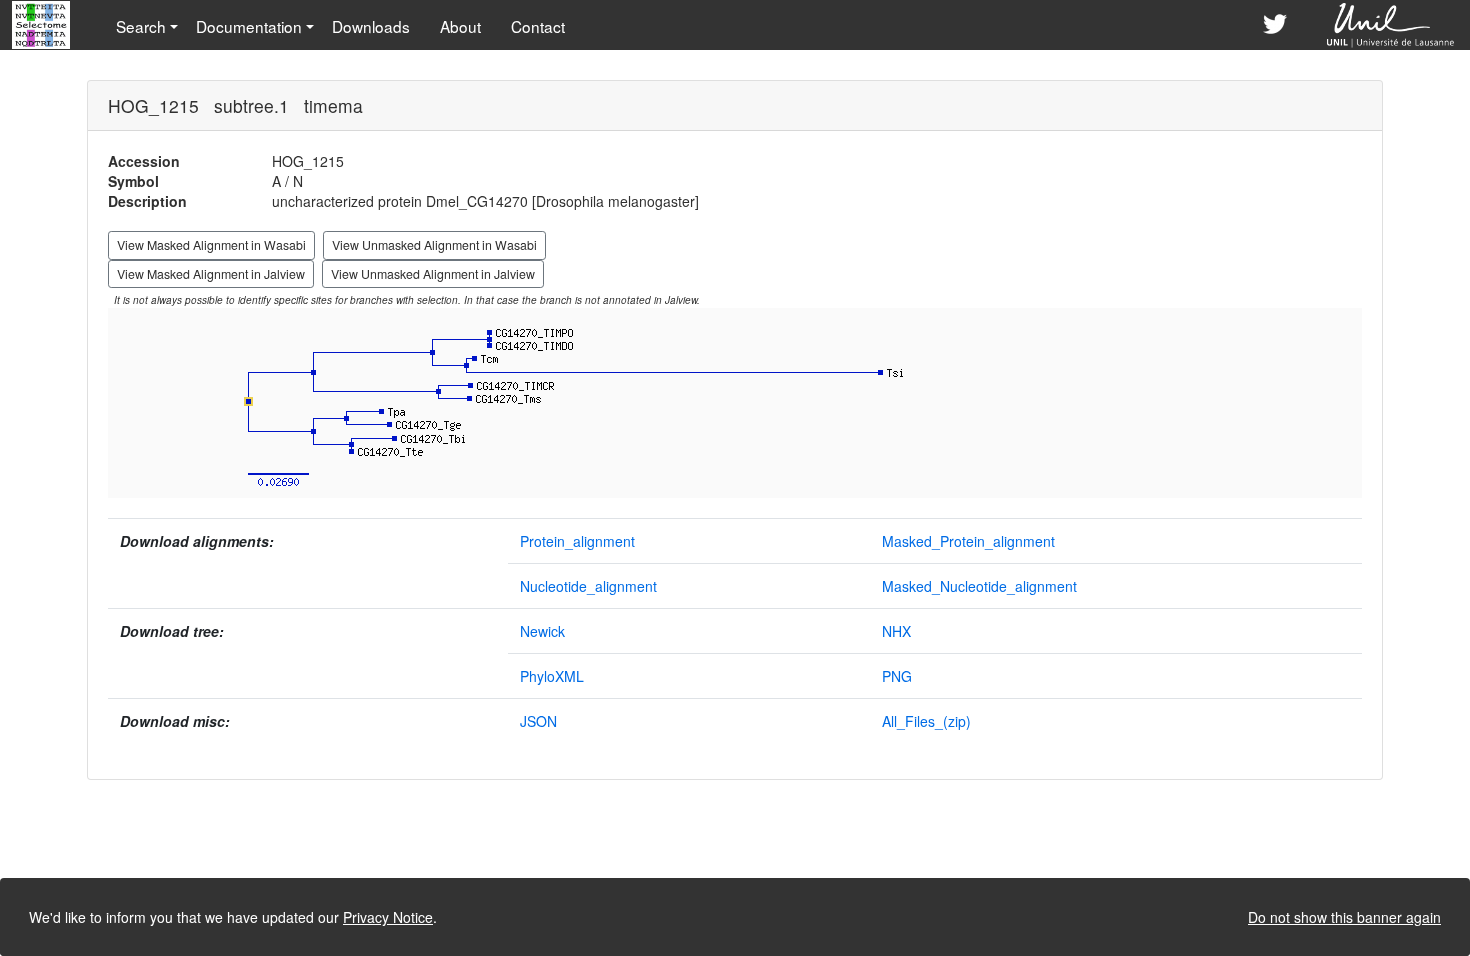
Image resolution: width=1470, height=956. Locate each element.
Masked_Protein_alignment (968, 541)
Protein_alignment (577, 541)
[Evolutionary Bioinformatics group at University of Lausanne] (1391, 25)
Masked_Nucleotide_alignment (979, 586)
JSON (538, 721)
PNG (897, 676)
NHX (896, 631)
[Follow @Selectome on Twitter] (1275, 25)
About (460, 26)
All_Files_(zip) (926, 721)
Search (141, 26)
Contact (538, 26)
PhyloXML (552, 676)
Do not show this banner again (1344, 917)
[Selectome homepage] (42, 25)
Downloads (371, 26)
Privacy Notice (388, 917)
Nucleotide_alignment (588, 586)
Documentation (249, 26)
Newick (542, 631)
